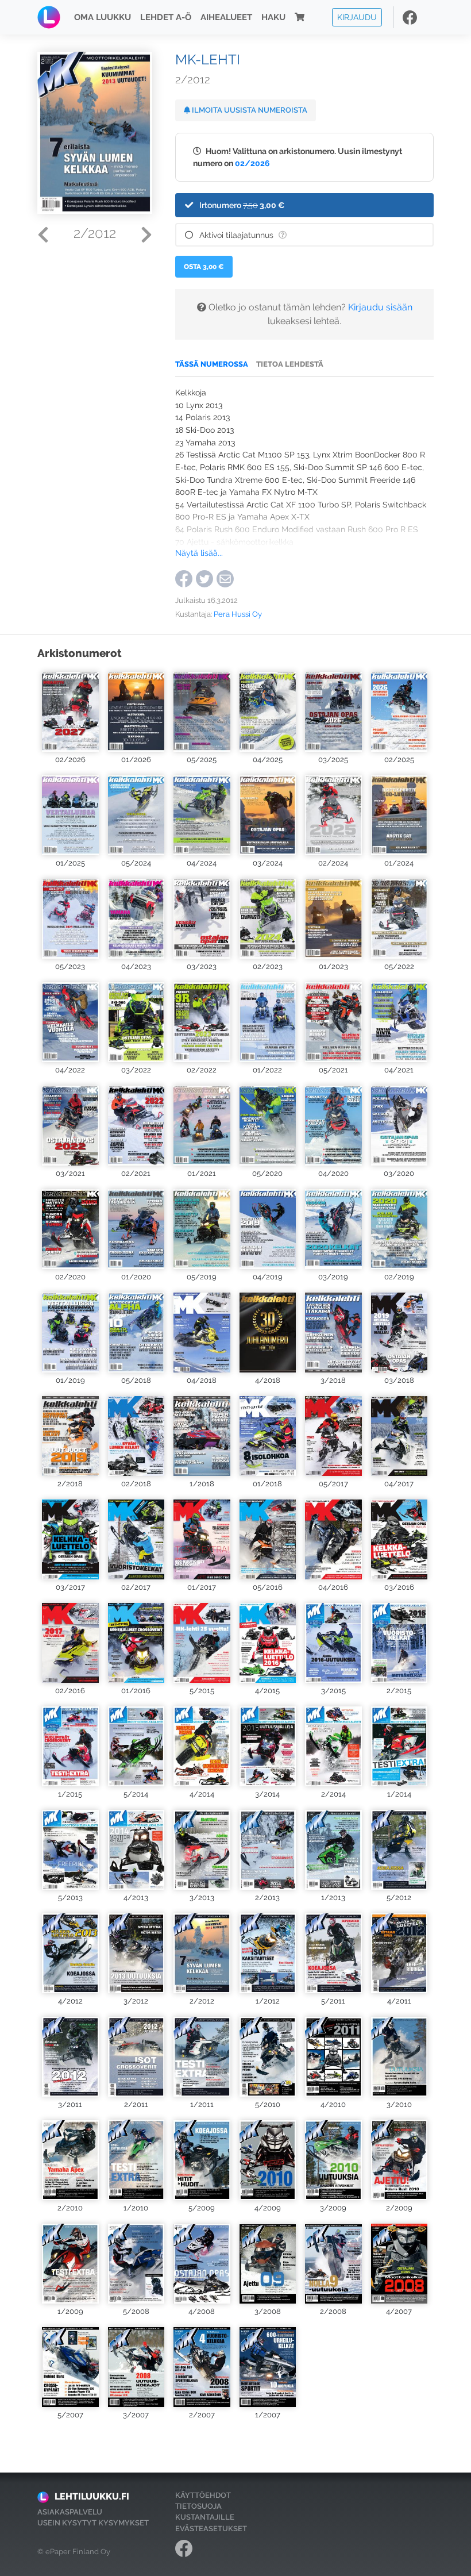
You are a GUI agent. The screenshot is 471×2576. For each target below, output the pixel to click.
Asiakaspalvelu (70, 2512)
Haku (273, 17)
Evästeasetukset (211, 2529)
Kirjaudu (357, 17)
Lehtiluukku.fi (92, 2496)
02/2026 (252, 163)
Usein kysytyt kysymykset (93, 2523)
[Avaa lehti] (70, 710)
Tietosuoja (198, 2506)
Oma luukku (103, 17)
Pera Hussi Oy (238, 614)
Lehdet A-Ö (166, 17)
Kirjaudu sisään (380, 307)
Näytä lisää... (199, 553)
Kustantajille (205, 2517)
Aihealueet (226, 17)
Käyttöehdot (203, 2495)
